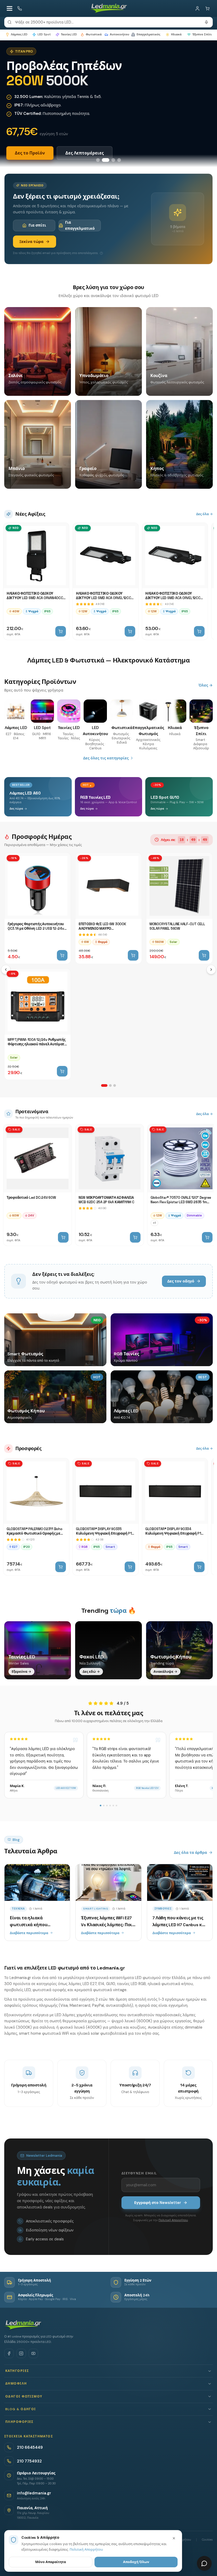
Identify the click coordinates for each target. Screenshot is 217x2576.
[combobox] (108, 22)
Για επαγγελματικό (80, 225)
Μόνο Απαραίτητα (51, 2562)
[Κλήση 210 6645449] (20, 8)
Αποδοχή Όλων (136, 2562)
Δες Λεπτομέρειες (85, 153)
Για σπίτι (37, 225)
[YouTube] (33, 2353)
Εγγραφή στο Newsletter (158, 2203)
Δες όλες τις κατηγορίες (106, 758)
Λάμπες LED (19, 34)
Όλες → (206, 685)
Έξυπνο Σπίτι (202, 34)
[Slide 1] (98, 160)
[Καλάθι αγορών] (207, 8)
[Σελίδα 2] (110, 1085)
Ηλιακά (176, 34)
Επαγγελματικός (148, 34)
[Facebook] (9, 2353)
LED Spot (44, 34)
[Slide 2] (104, 160)
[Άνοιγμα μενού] (10, 8)
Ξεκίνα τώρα (31, 242)
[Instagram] (21, 2353)
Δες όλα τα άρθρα (190, 1853)
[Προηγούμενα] (6, 970)
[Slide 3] (111, 160)
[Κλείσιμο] (174, 2538)
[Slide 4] (119, 160)
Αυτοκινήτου (119, 34)
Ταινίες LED (69, 34)
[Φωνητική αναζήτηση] (206, 22)
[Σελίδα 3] (115, 1085)
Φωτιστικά (94, 34)
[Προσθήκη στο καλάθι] (61, 631)
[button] (108, 2371)
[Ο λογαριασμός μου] (197, 8)
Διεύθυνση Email (139, 2173)
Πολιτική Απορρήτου (173, 2220)
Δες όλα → (204, 514)
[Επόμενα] (211, 970)
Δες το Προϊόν (30, 153)
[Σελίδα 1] (104, 1085)
